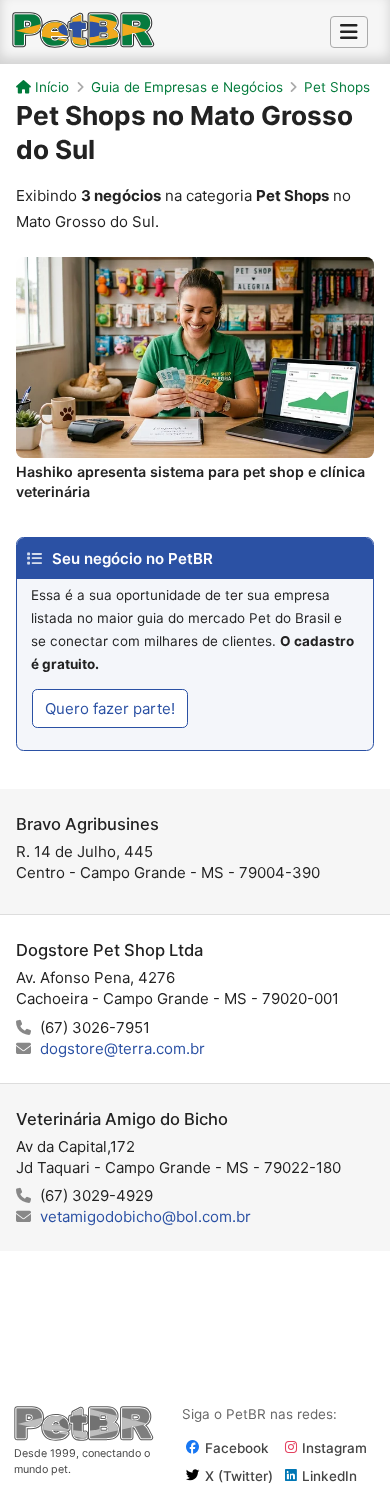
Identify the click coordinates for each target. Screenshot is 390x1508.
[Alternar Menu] (349, 32)
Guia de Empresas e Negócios (187, 87)
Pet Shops (337, 87)
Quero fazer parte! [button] (110, 708)
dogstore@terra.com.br (122, 1048)
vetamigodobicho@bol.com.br (145, 1216)
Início (50, 87)
